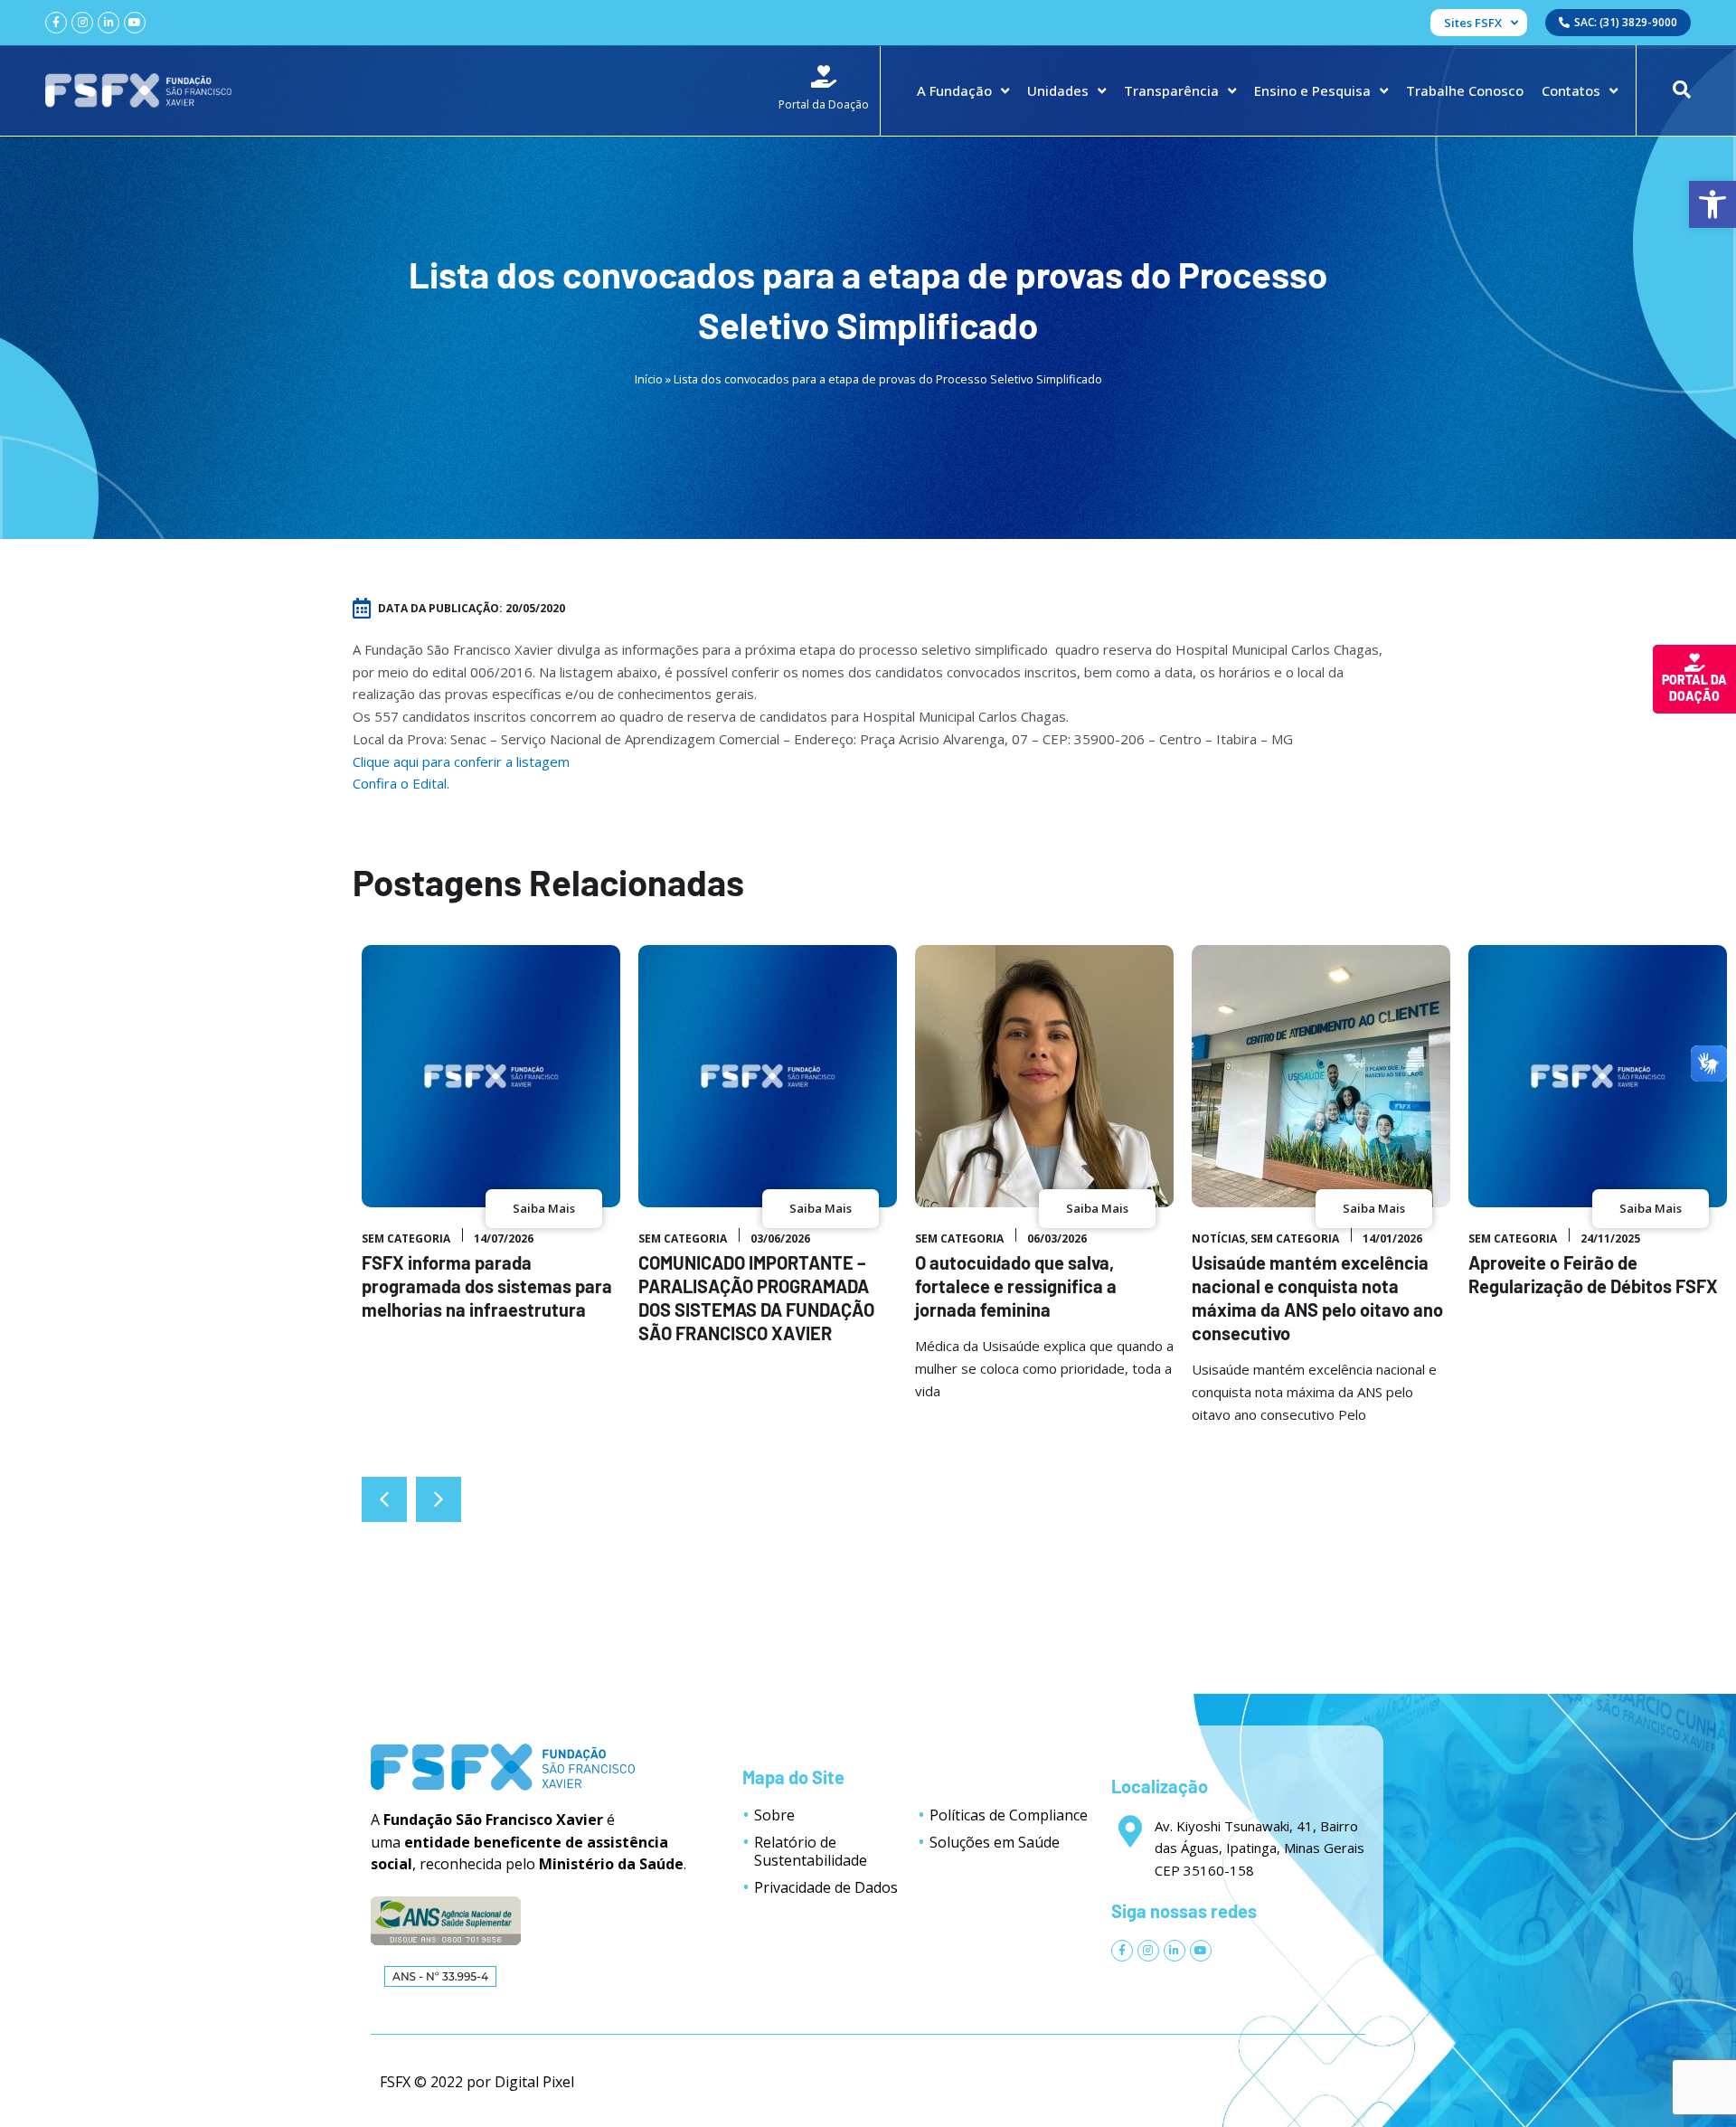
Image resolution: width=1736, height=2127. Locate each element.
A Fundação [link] (954, 90)
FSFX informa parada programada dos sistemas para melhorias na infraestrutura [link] (487, 1286)
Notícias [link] (1218, 1238)
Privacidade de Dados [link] (826, 1887)
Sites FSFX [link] (1473, 23)
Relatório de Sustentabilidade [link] (811, 1851)
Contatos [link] (1571, 90)
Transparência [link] (1171, 90)
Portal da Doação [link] (1694, 688)
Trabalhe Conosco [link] (1465, 90)
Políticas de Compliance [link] (1009, 1815)
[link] (1712, 204)
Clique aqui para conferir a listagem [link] (461, 761)
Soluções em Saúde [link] (995, 1842)
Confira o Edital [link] (400, 783)
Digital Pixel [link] (534, 2082)
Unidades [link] (1058, 90)
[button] (439, 1499)
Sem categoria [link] (406, 1238)
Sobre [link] (774, 1815)
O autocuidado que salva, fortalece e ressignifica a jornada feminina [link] (1016, 1286)
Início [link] (649, 379)
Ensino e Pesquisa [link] (1312, 90)
